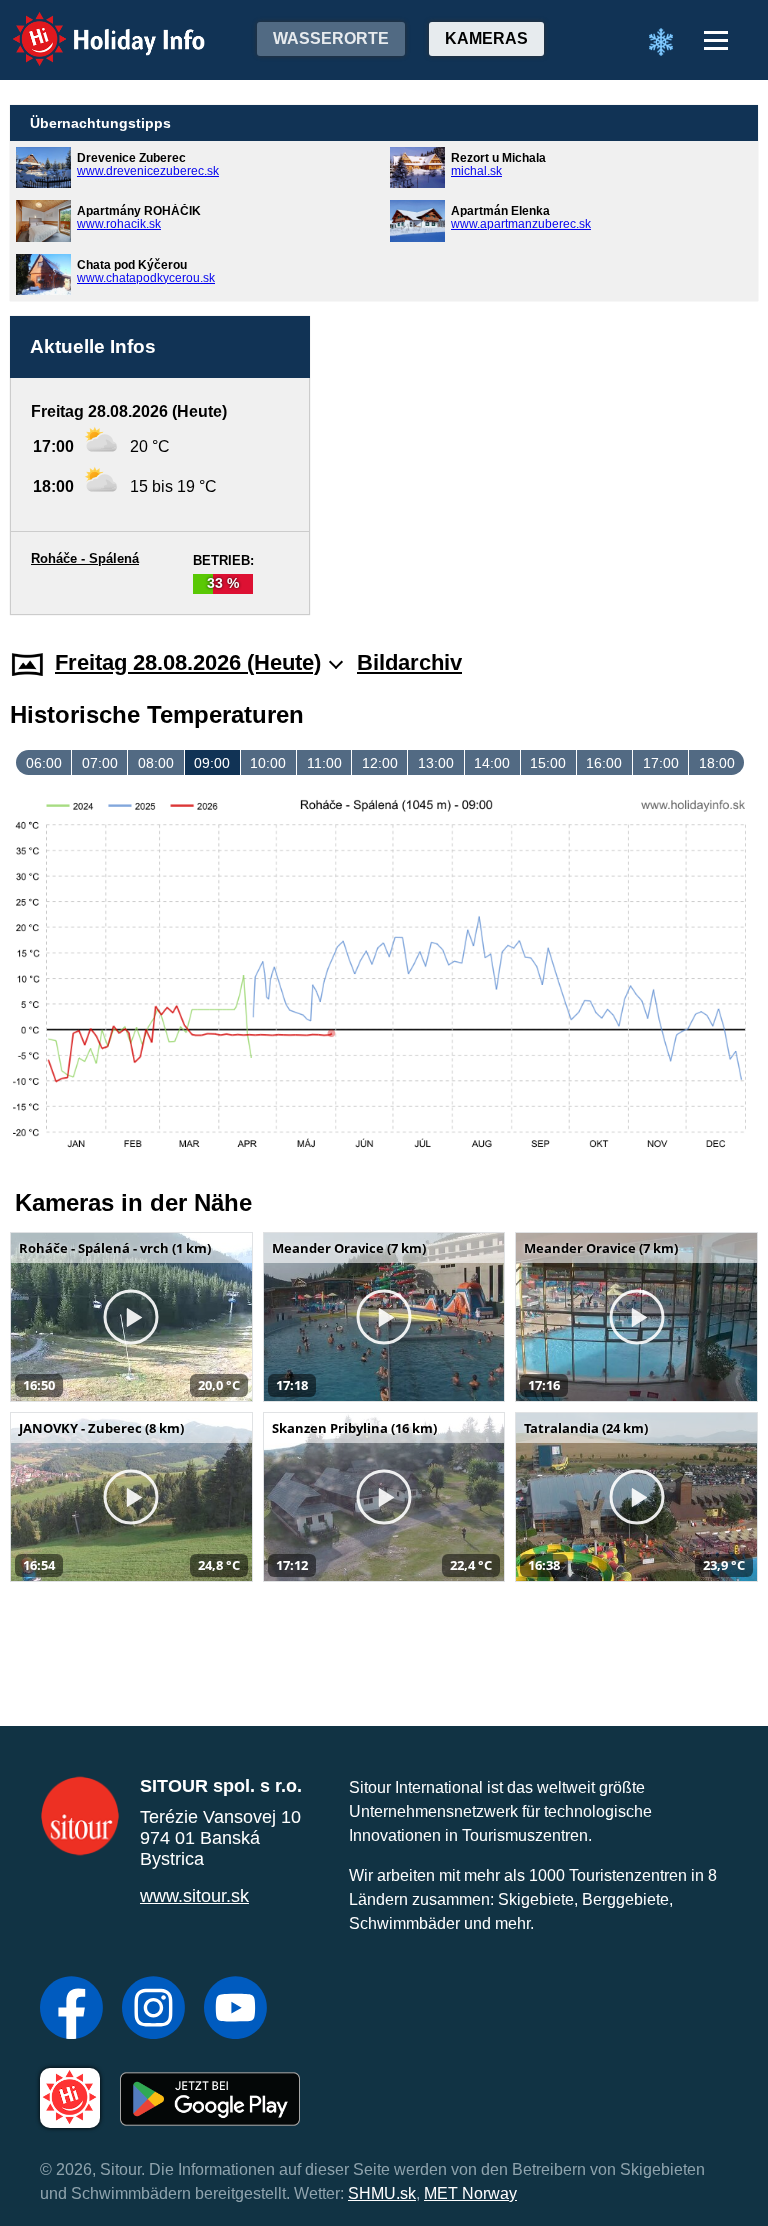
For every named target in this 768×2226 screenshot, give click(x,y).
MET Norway (470, 2193)
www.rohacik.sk (119, 224)
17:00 (661, 763)
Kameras (486, 38)
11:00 (324, 763)
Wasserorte (331, 38)
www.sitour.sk (194, 1896)
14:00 (492, 763)
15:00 (548, 763)
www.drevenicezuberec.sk (148, 171)
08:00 (156, 763)
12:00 (380, 763)
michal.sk (476, 171)
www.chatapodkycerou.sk (146, 278)
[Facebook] (71, 2010)
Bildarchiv (409, 662)
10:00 (268, 763)
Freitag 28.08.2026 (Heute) (188, 662)
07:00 (100, 763)
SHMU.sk (382, 2193)
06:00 (44, 763)
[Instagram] (153, 2010)
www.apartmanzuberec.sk (521, 224)
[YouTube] (235, 2010)
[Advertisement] (544, 443)
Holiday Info (90, 25)
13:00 (436, 763)
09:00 (212, 763)
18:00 (717, 763)
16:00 (604, 763)
